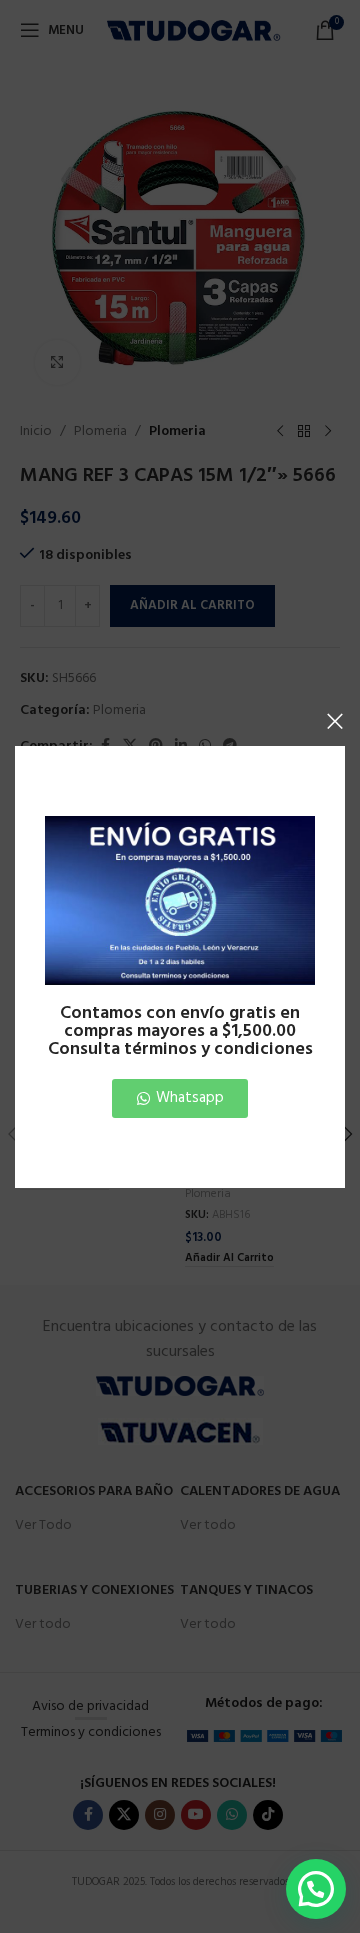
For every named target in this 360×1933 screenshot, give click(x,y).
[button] (316, 1889)
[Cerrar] (335, 721)
